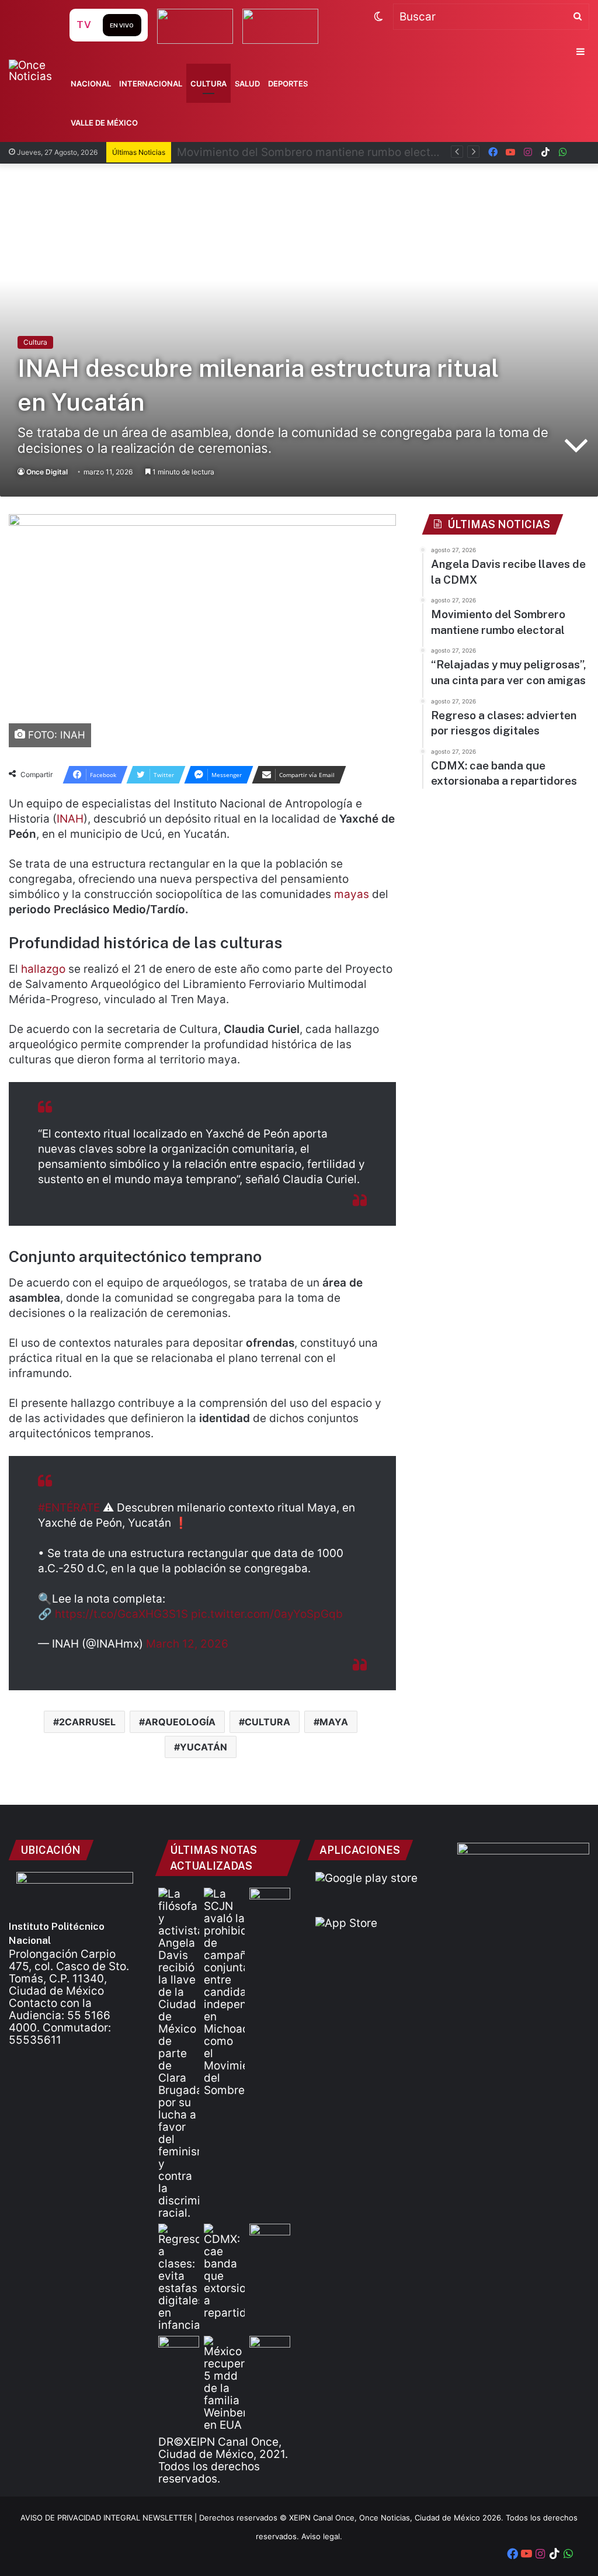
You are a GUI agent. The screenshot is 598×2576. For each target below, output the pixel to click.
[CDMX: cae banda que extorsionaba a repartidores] (224, 2271)
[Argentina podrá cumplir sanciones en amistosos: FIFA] (270, 2347)
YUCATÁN (204, 1747)
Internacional (151, 84)
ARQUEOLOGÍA (180, 1722)
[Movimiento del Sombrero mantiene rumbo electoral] (224, 1992)
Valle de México (104, 123)
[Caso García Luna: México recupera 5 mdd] (224, 2383)
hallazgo (43, 969)
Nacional (91, 84)
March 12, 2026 (187, 1644)
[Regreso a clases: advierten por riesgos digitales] (179, 2277)
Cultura (208, 84)
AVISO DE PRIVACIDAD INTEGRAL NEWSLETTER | (110, 2518)
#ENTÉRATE (69, 1508)
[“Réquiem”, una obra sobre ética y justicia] (179, 2347)
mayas (352, 894)
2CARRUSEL (87, 1722)
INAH (70, 819)
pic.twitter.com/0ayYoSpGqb (267, 1614)
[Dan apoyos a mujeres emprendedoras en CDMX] (270, 2235)
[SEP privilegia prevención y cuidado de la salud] (270, 1899)
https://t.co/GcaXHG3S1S (121, 1614)
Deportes (288, 84)
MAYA (334, 1722)
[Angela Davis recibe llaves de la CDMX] (179, 2053)
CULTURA (267, 1722)
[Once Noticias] (38, 71)
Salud (247, 84)
